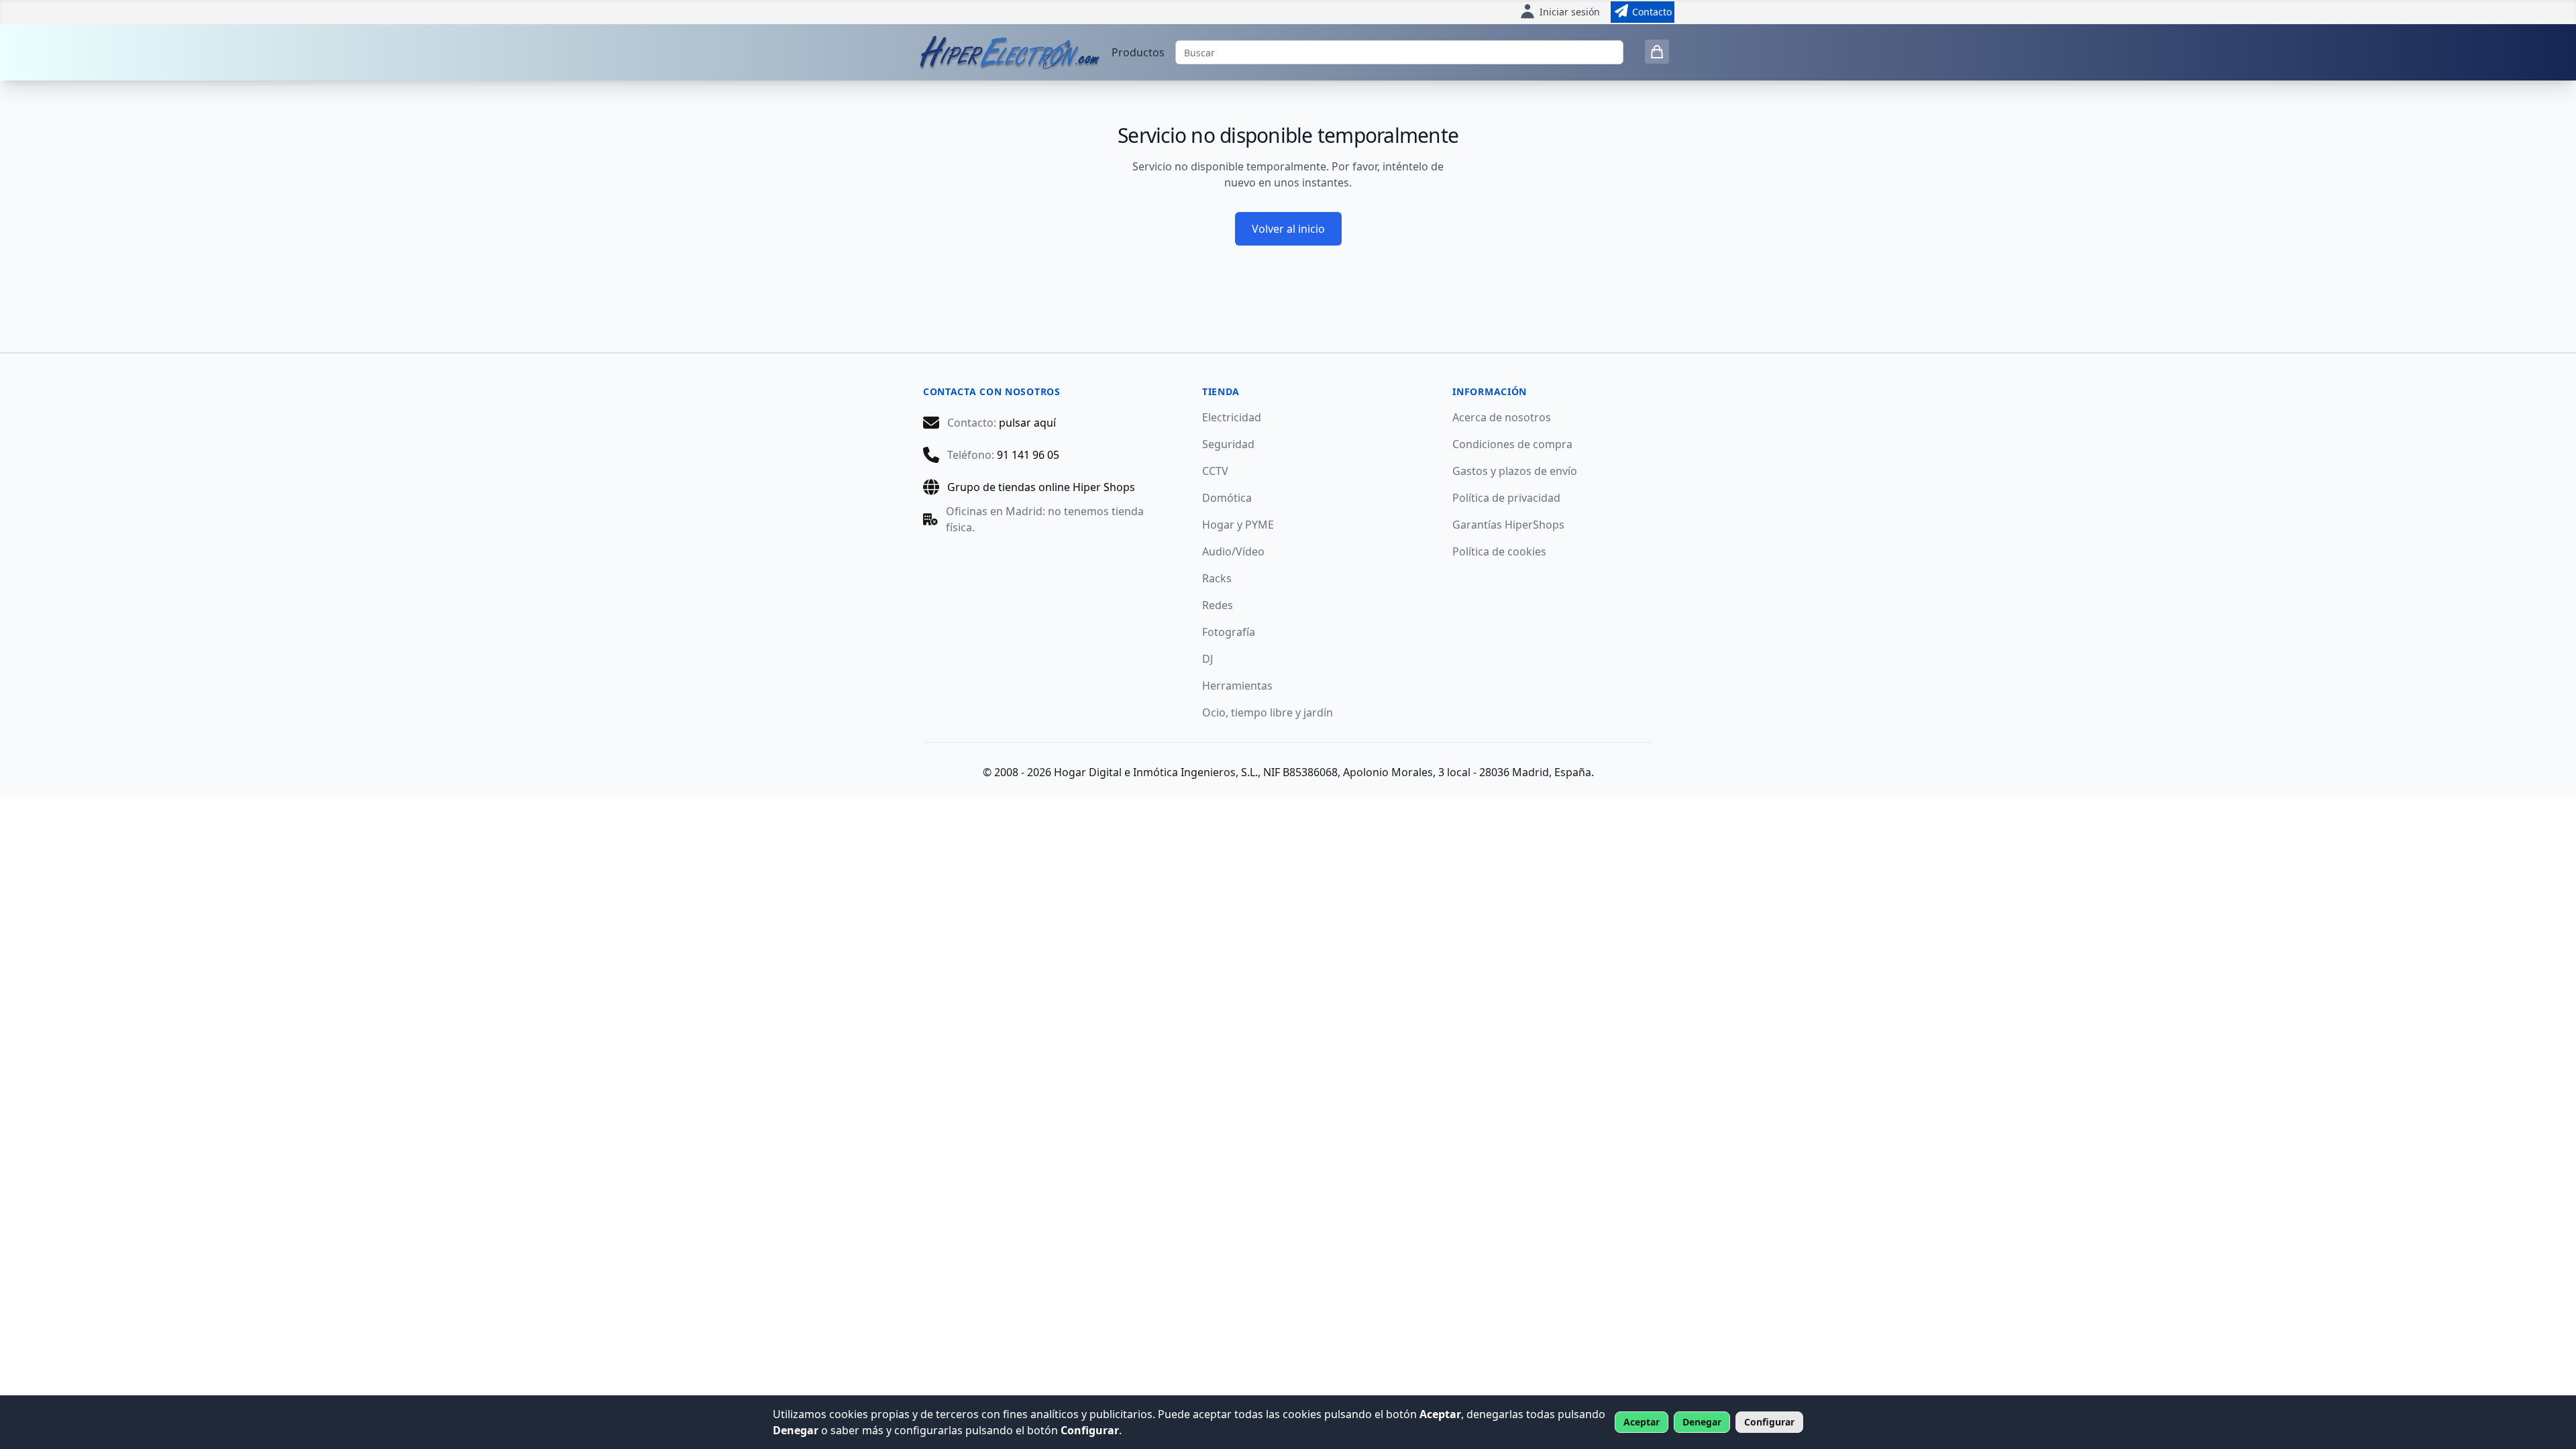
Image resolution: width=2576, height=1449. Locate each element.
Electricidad (1232, 417)
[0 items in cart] (1657, 52)
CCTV (1215, 471)
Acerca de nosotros (1502, 417)
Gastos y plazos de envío (1515, 471)
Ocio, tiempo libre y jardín (1268, 712)
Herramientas (1237, 686)
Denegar (1702, 1422)
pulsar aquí (1027, 423)
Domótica (1227, 498)
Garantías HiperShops (1508, 525)
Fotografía (1229, 632)
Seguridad (1228, 444)
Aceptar (1642, 1422)
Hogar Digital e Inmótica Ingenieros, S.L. (1156, 772)
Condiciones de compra (1512, 444)
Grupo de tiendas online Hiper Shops (1041, 487)
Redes (1218, 605)
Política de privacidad (1506, 498)
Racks (1217, 578)
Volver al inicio (1288, 229)
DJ (1207, 659)
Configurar (1769, 1422)
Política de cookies (1499, 551)
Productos (1138, 52)
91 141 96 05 (1028, 455)
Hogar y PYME (1238, 525)
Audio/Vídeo (1233, 551)
